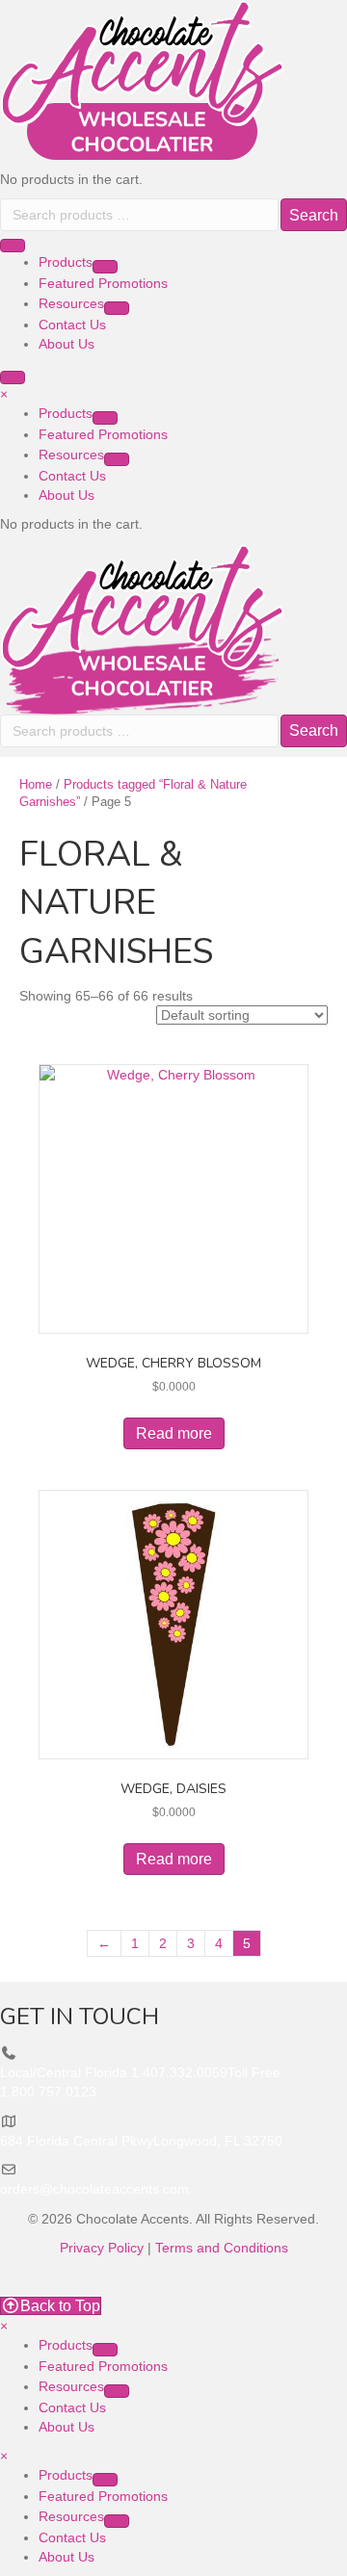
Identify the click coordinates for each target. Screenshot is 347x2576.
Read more (174, 1433)
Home (36, 784)
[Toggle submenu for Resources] (117, 308)
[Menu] (13, 246)
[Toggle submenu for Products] (105, 267)
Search (314, 215)
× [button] (4, 394)
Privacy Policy (102, 2248)
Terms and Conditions (222, 2248)
